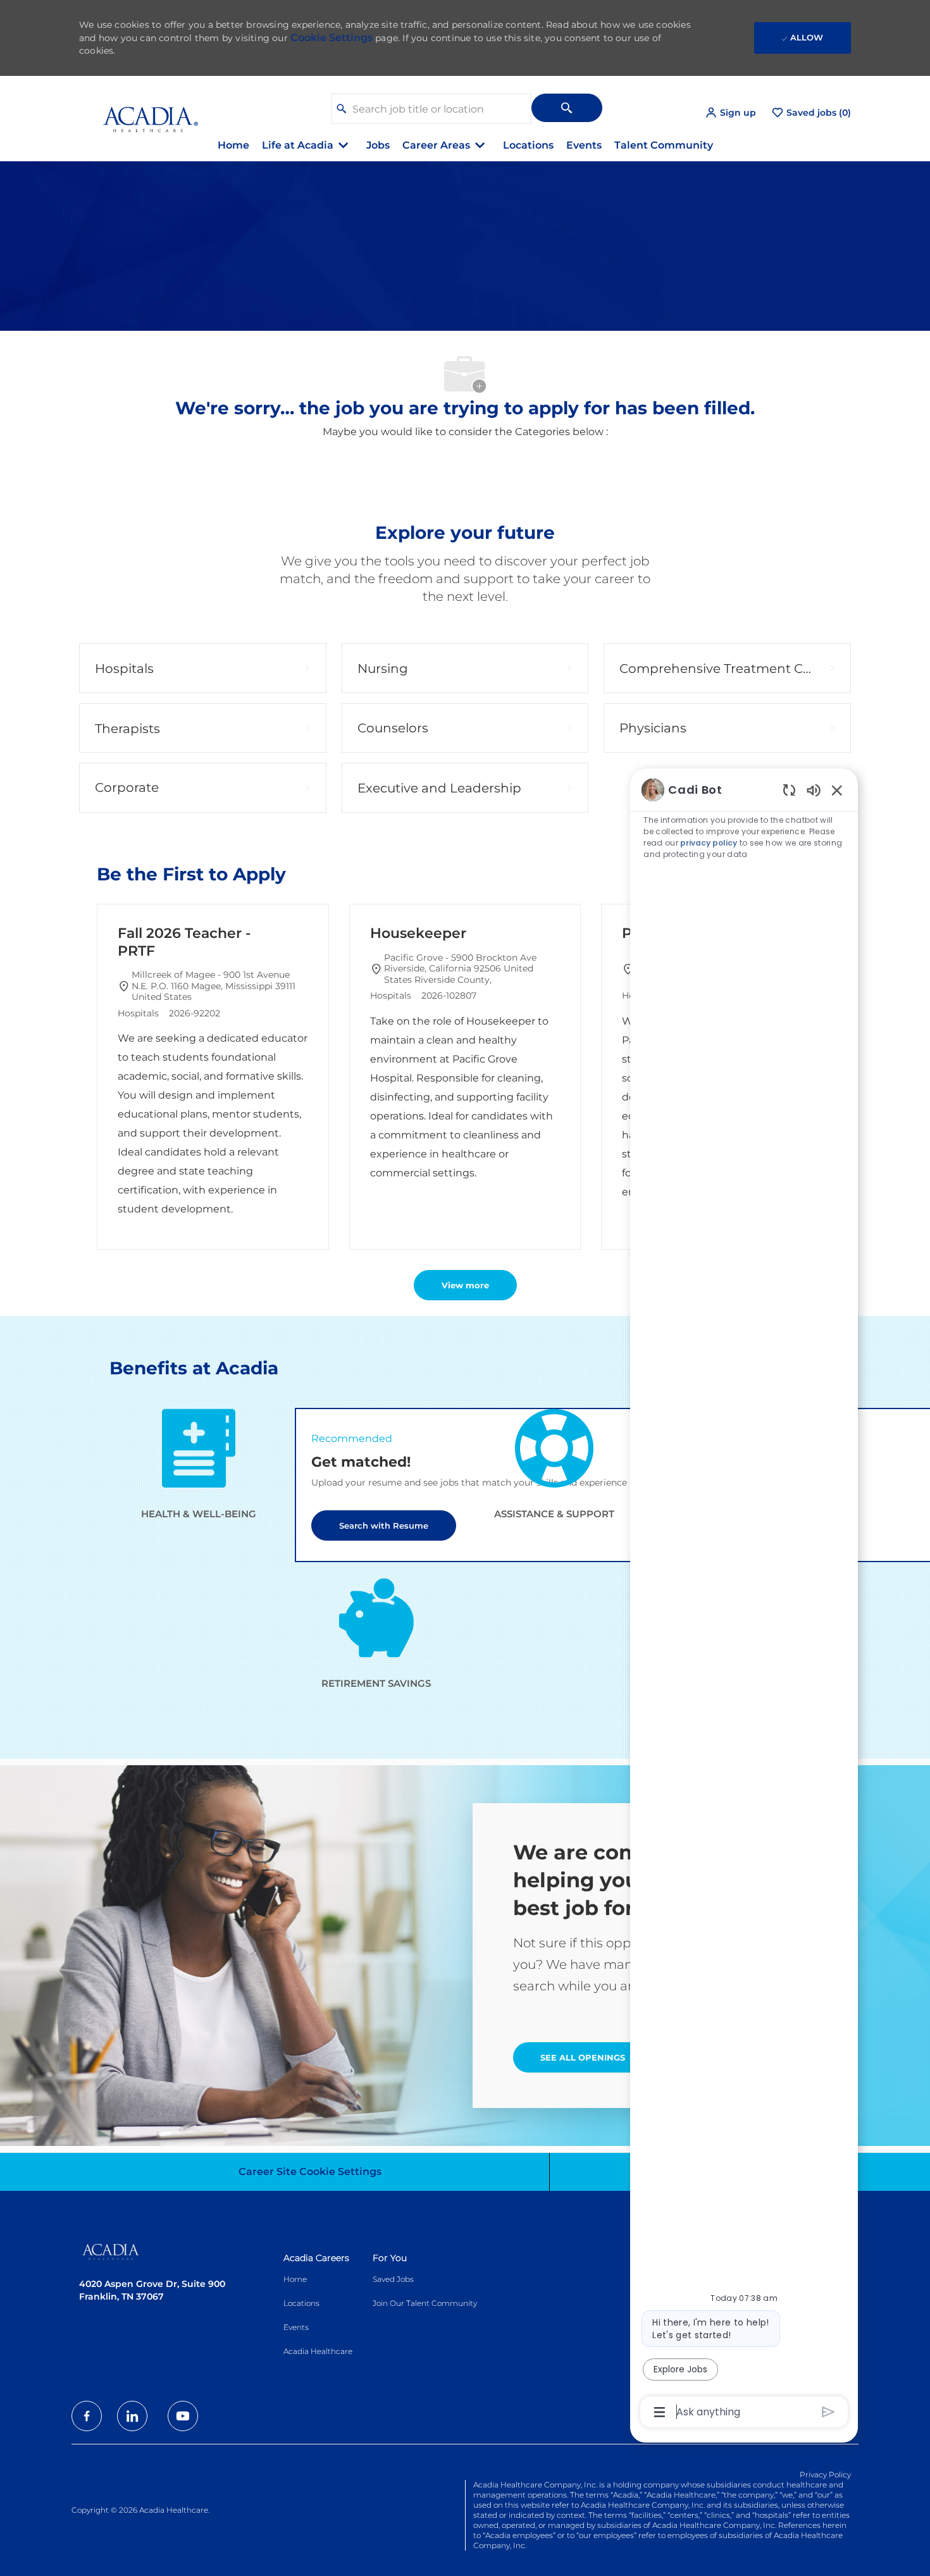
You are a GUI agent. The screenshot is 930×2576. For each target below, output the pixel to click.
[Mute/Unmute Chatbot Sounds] (814, 790)
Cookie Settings (332, 38)
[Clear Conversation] (789, 790)
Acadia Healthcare (318, 2351)
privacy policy (709, 843)
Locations (528, 145)
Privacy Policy (825, 2474)
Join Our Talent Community (425, 2303)
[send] (828, 2412)
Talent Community (664, 145)
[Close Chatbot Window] (837, 790)
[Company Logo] (141, 112)
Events (584, 145)
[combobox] (431, 109)
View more (465, 1285)
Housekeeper (418, 933)
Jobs (378, 145)
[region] (744, 1600)
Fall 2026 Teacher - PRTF (184, 942)
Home (233, 145)
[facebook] (87, 2416)
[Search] (567, 108)
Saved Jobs (393, 2279)
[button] (730, 113)
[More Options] (660, 2412)
